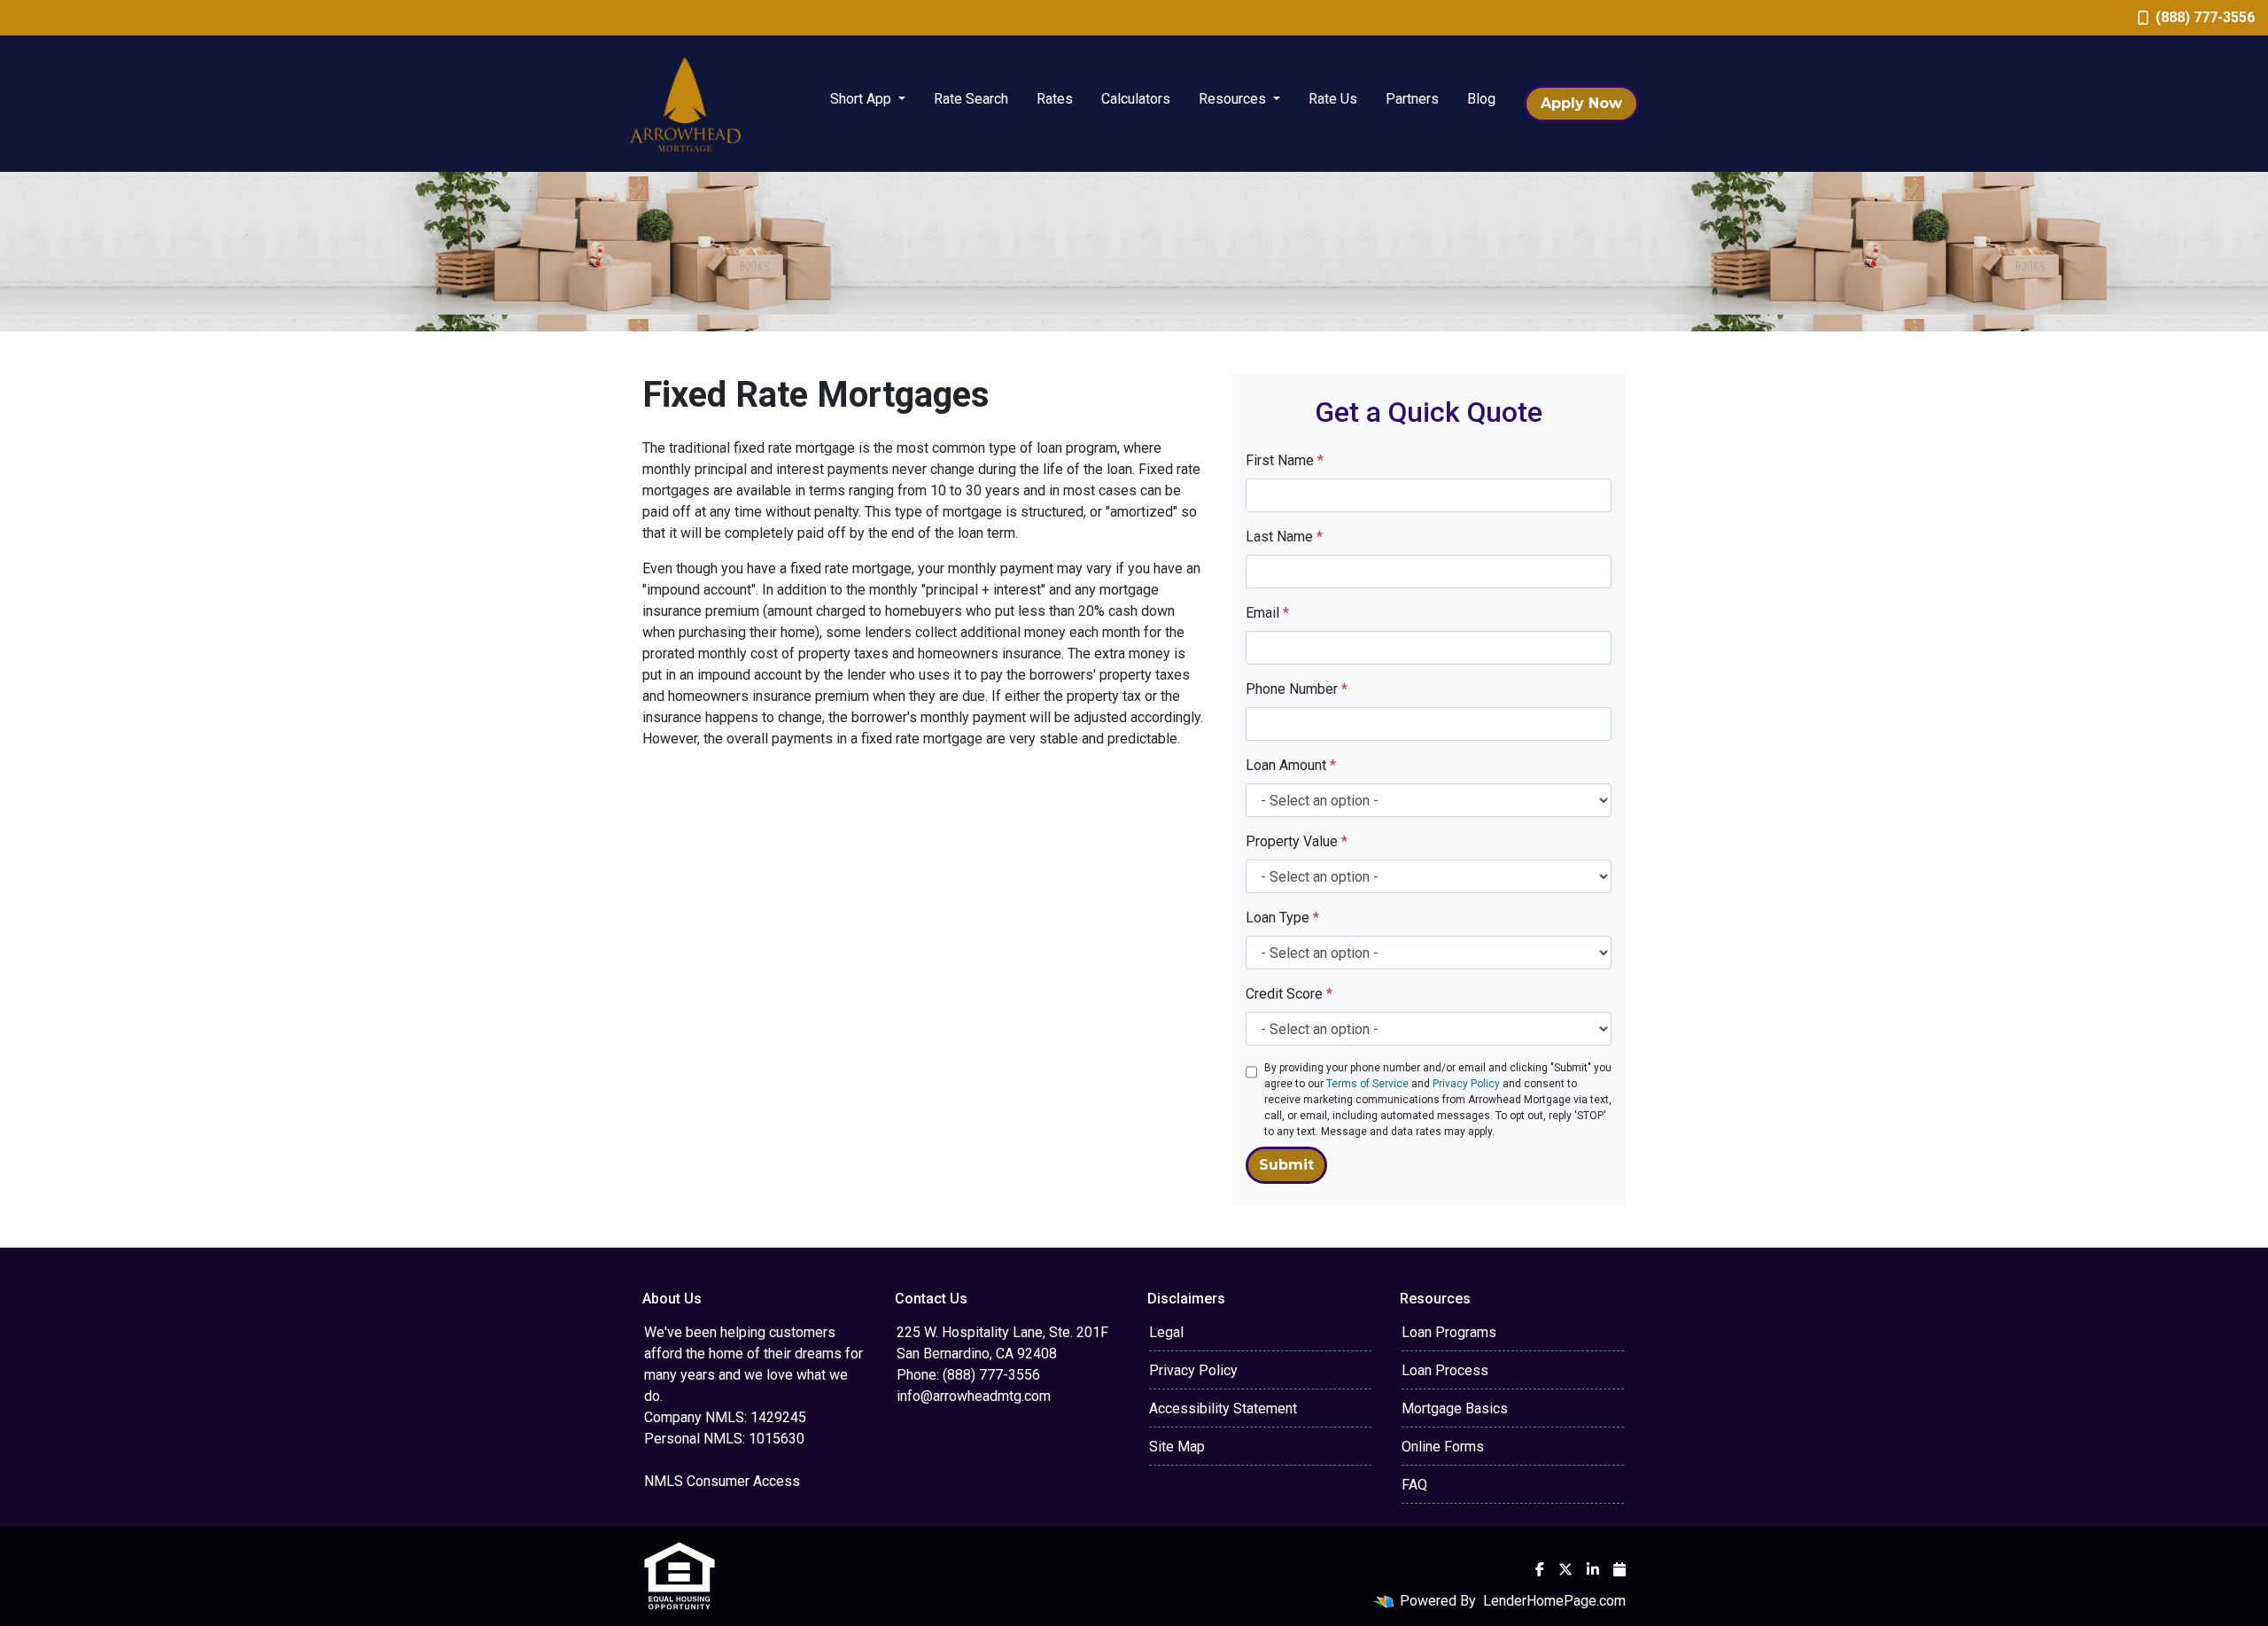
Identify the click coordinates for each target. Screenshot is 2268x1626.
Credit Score (1289, 994)
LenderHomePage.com (1554, 1601)
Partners (1412, 99)
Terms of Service (1367, 1084)
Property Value (1297, 841)
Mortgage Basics (1455, 1408)
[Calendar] (1619, 1569)
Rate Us (1333, 99)
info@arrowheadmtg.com (974, 1396)
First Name (1285, 460)
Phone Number (1297, 689)
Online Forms (1443, 1447)
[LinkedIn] (1593, 1569)
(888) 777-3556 (2205, 17)
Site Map (1177, 1447)
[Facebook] (1540, 1569)
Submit (1286, 1165)
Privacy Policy (1466, 1084)
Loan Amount (1291, 765)
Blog (1481, 99)
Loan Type (1282, 918)
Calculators (1136, 99)
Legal (1166, 1332)
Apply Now (1581, 103)
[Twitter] (1565, 1569)
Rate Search (971, 99)
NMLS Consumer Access (722, 1481)
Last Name (1284, 537)
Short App (862, 99)
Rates (1055, 99)
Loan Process (1445, 1370)
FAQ (1414, 1485)
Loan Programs (1449, 1332)
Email (1267, 613)
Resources (1234, 99)
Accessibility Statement (1223, 1408)
